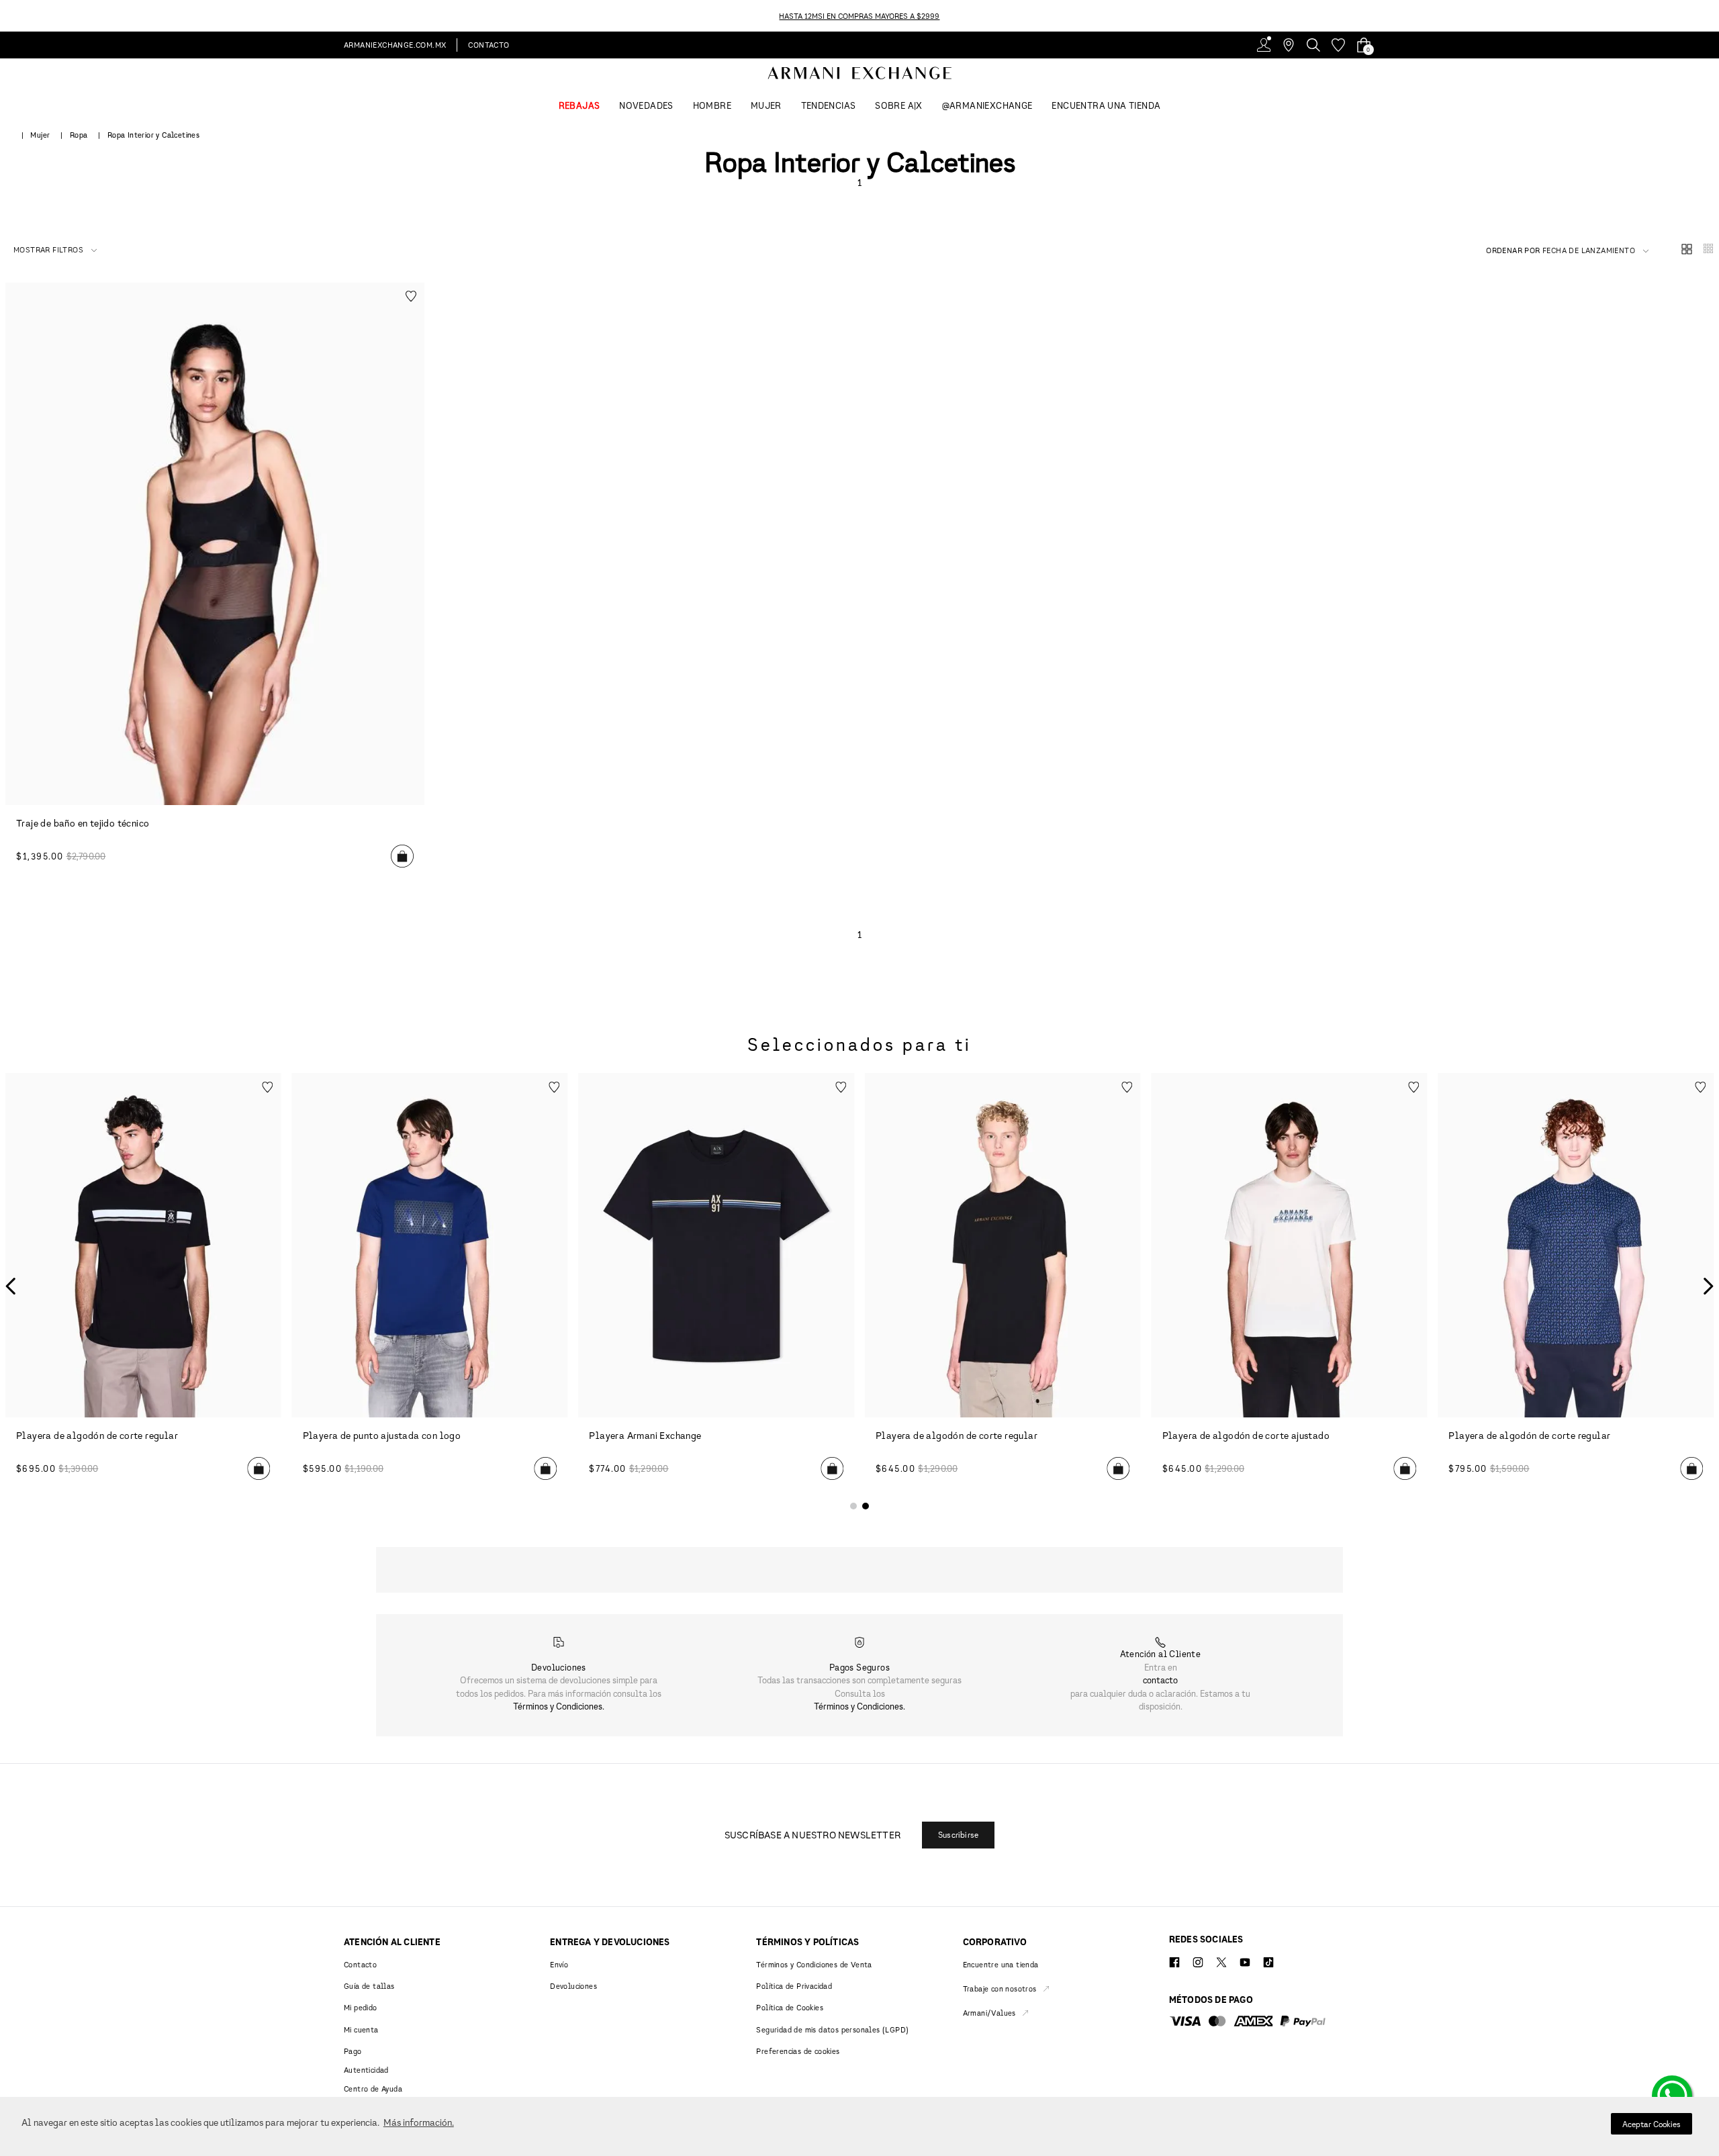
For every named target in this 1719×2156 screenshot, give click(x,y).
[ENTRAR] (1264, 45)
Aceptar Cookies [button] (1652, 2124)
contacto (1160, 1680)
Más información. (419, 2122)
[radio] (1687, 250)
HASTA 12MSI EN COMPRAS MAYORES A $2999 (859, 16)
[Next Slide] (1711, 16)
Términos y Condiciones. (559, 1706)
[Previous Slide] (8, 16)
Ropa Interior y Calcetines (153, 135)
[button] (55, 250)
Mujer (40, 135)
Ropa (79, 135)
